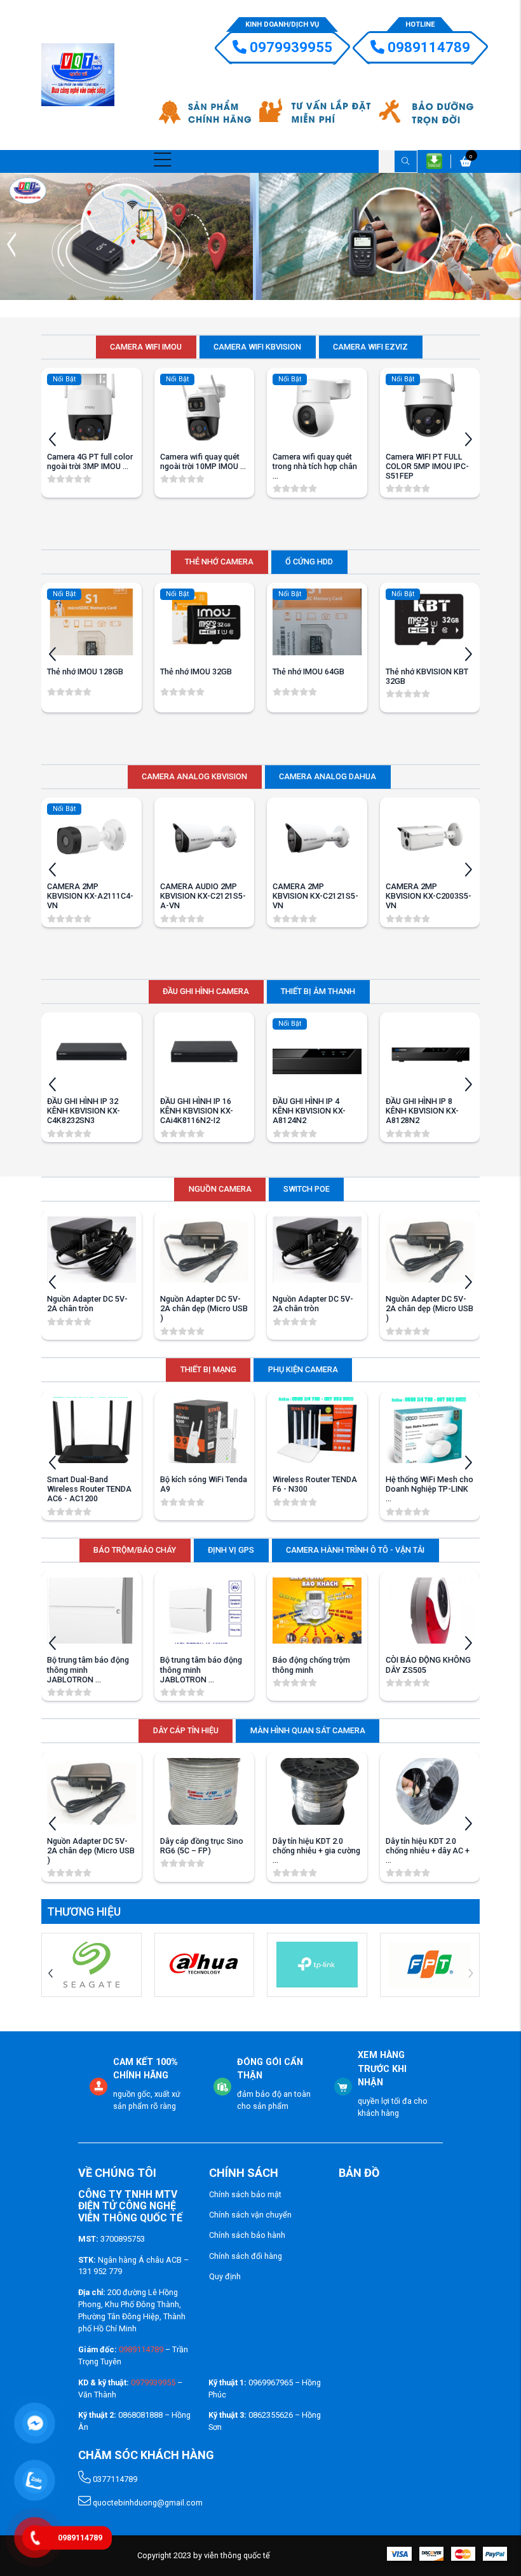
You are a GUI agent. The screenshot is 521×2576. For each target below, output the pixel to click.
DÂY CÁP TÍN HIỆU (186, 1730)
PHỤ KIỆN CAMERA (303, 1369)
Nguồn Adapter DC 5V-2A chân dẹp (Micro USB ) (204, 1308)
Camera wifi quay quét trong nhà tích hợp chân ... (315, 466)
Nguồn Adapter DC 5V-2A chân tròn (87, 1304)
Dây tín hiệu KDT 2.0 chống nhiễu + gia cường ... (316, 1850)
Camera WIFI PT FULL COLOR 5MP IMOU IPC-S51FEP (427, 466)
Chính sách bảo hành (247, 2235)
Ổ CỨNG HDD (309, 562)
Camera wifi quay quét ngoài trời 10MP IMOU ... (203, 461)
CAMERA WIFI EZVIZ (370, 347)
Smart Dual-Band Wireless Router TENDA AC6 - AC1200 (89, 1489)
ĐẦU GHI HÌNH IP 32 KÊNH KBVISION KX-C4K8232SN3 (84, 1111)
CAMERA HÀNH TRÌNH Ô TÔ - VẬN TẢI (355, 1550)
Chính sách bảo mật (245, 2194)
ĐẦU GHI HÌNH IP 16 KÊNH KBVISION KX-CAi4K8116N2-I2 (197, 1111)
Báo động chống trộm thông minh (311, 1665)
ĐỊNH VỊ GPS (231, 1550)
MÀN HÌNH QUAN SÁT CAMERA (308, 1730)
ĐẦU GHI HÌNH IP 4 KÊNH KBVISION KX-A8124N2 (309, 1111)
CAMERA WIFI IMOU (146, 347)
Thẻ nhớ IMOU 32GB (196, 671)
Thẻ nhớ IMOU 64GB (308, 671)
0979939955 (291, 47)
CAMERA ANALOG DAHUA (328, 776)
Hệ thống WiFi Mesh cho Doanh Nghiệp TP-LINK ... (430, 1489)
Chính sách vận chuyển (250, 2215)
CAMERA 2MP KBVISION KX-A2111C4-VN (90, 896)
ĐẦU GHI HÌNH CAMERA (206, 991)
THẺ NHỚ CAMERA (219, 562)
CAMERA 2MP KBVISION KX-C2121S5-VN (315, 896)
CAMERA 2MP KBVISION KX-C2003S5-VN (429, 896)
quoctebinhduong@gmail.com (147, 2503)
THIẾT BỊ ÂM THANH (318, 991)
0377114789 (114, 2479)
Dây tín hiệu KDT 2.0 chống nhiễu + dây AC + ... (428, 1850)
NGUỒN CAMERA (220, 1189)
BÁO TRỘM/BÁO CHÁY (135, 1550)
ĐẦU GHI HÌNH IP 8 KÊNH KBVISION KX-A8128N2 (422, 1111)
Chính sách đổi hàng (246, 2256)
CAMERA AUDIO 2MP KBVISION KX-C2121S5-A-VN (203, 896)
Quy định (225, 2276)
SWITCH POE (307, 1189)
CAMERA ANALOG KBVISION (194, 776)
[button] (510, 245)
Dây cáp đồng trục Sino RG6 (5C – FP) (202, 1846)
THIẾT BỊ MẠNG (208, 1369)
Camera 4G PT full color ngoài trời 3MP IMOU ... (90, 461)
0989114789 (429, 47)
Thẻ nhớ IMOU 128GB (85, 671)
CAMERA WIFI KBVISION (257, 347)
